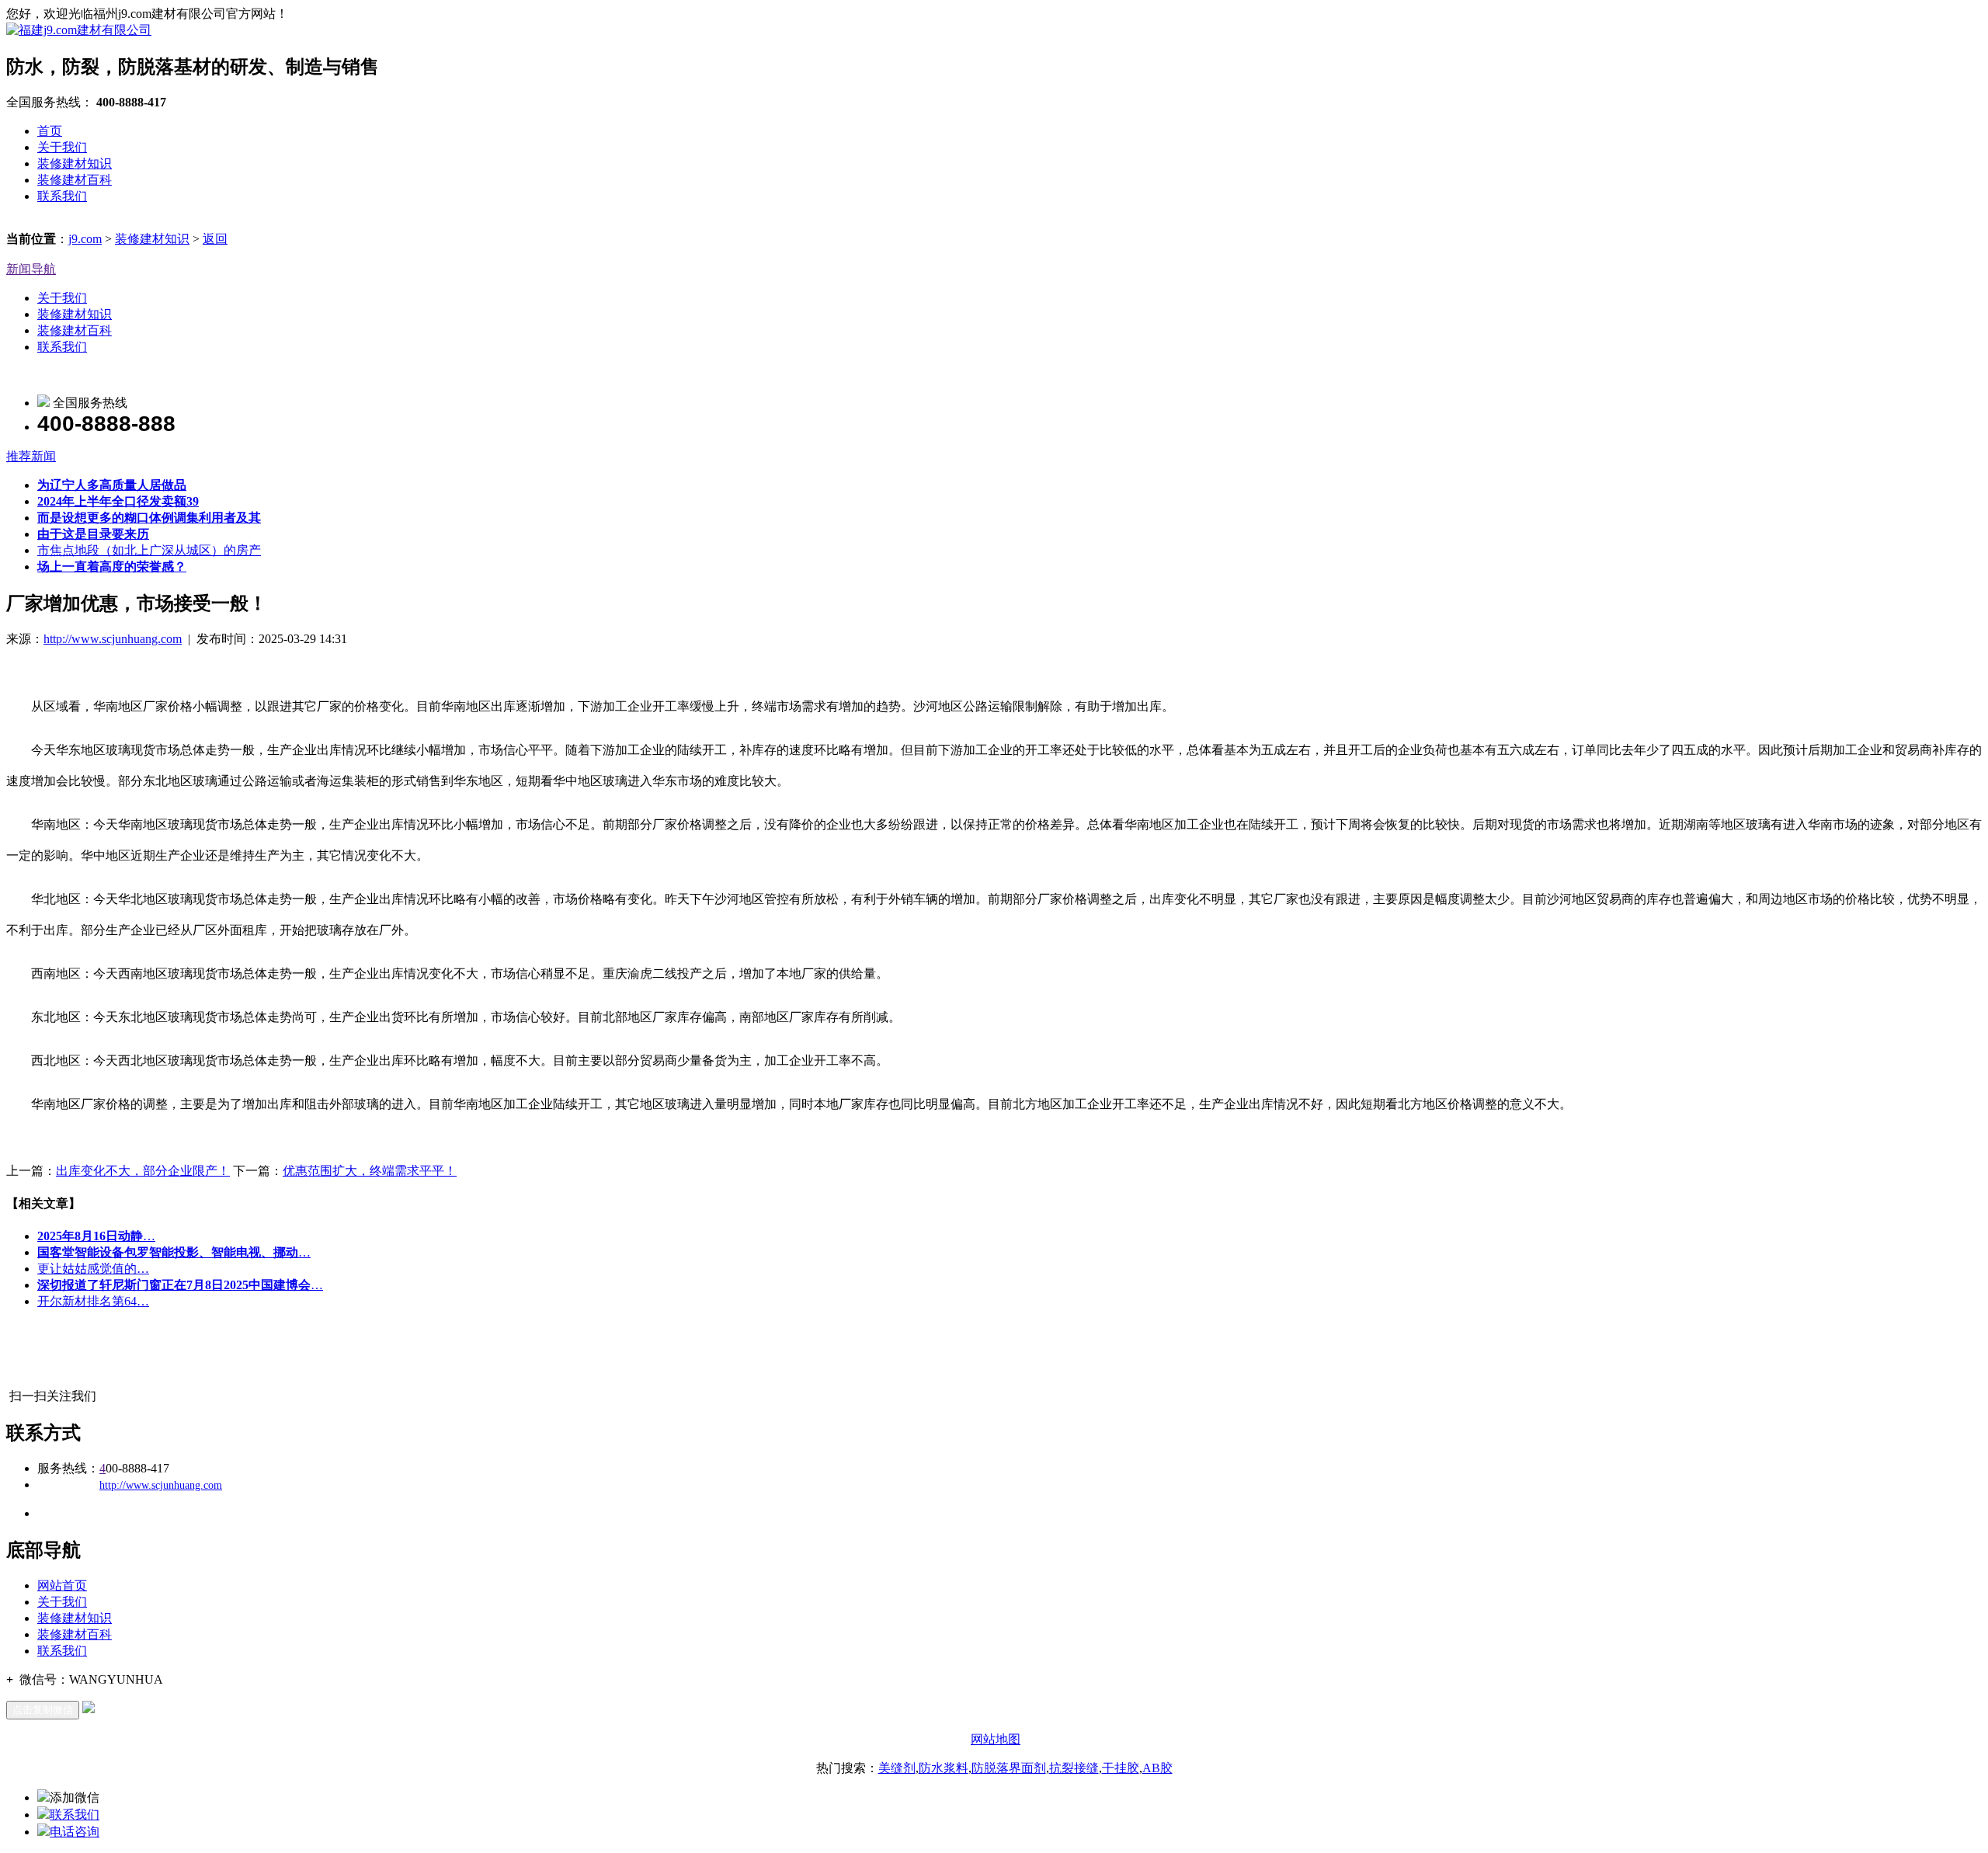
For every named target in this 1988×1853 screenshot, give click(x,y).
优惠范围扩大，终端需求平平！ (370, 1171)
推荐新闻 (31, 456)
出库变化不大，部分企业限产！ (143, 1171)
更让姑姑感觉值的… (93, 1269)
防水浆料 (944, 1768)
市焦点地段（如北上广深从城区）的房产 (149, 550)
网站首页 (62, 1585)
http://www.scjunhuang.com (113, 639)
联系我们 (62, 196)
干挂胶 (1121, 1768)
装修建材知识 (75, 163)
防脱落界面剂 (1009, 1768)
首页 (50, 131)
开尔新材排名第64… (93, 1301)
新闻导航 (31, 269)
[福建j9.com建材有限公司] (79, 30)
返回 (215, 239)
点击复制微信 (43, 1710)
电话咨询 (75, 1832)
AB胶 (1157, 1768)
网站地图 (996, 1739)
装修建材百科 (75, 180)
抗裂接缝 (1074, 1768)
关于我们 (62, 147)
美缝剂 (897, 1768)
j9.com (85, 239)
